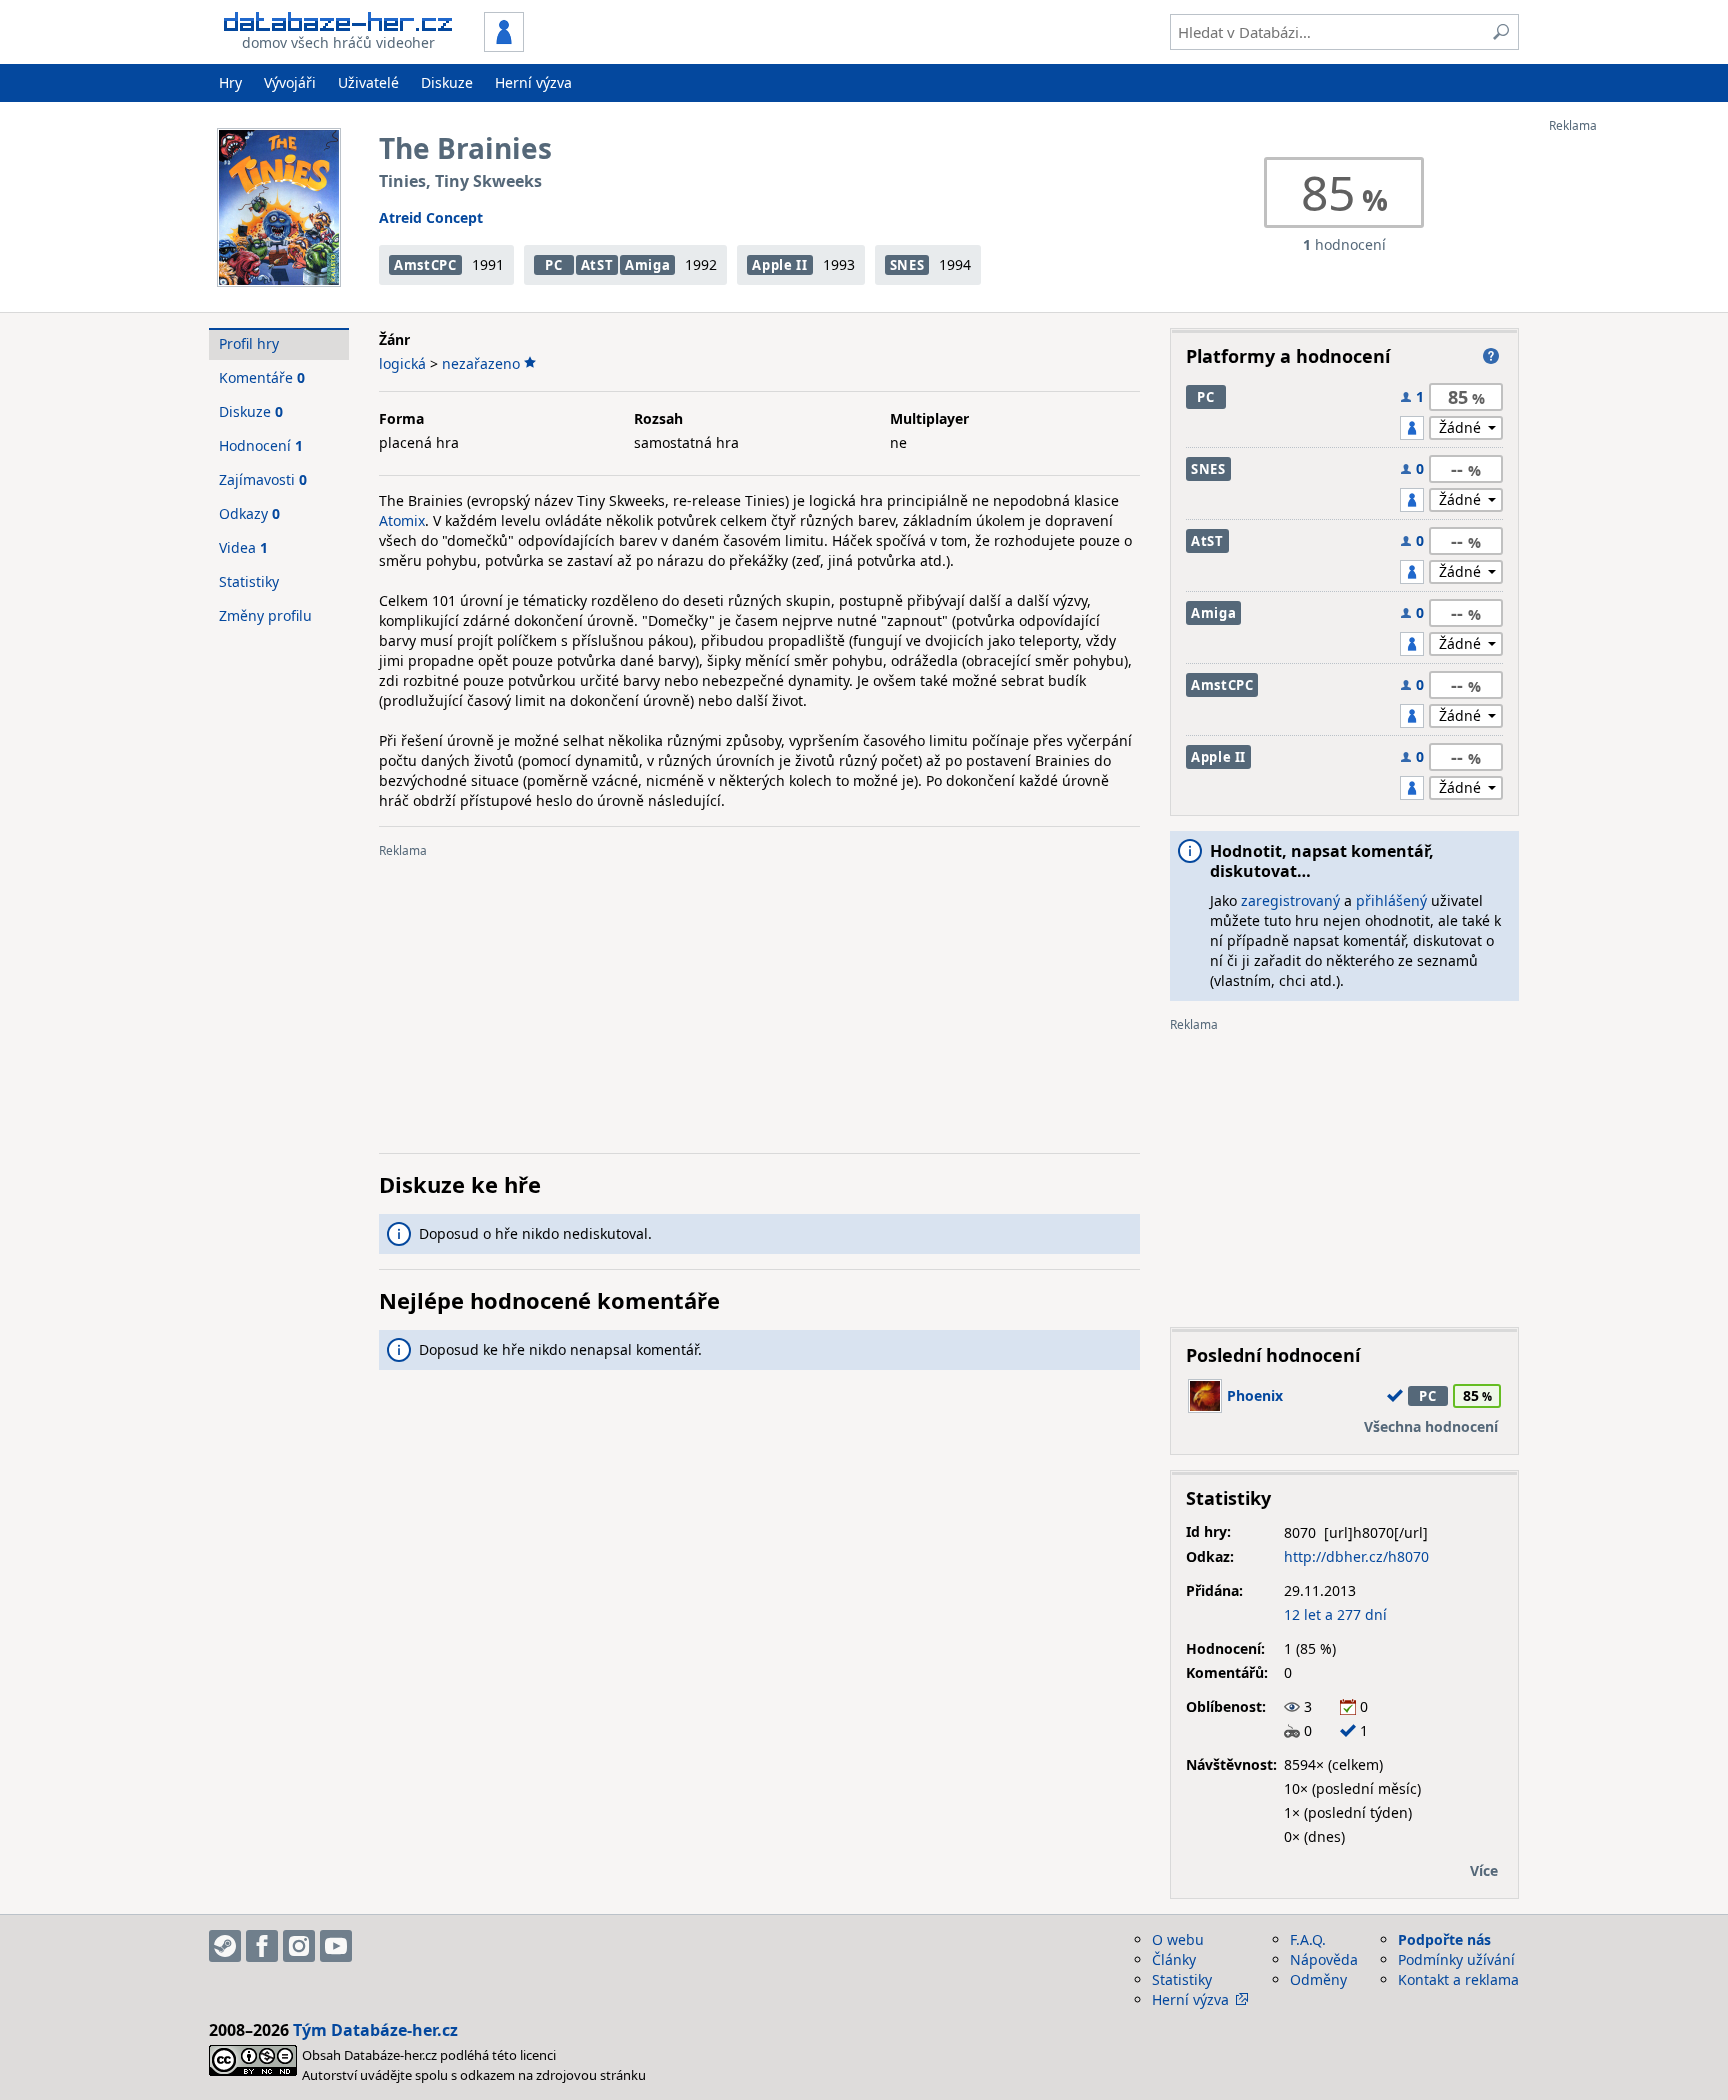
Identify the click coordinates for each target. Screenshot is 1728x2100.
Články (1174, 1959)
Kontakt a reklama (1458, 1979)
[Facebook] (262, 1946)
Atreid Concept (431, 217)
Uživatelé (368, 82)
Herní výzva (533, 82)
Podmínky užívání (1456, 1959)
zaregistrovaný (1290, 900)
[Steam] (225, 1946)
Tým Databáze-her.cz (375, 2030)
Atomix (402, 520)
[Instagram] (299, 1946)
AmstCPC (425, 265)
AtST (597, 265)
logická (402, 363)
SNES (907, 265)
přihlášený (1391, 900)
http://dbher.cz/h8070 (1356, 1556)
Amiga (647, 265)
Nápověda (1324, 1959)
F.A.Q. (1308, 1939)
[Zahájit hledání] (1501, 32)
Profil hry (249, 343)
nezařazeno (481, 363)
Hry (230, 82)
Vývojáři (290, 82)
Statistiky (249, 581)
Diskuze (447, 82)
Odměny (1318, 1979)
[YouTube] (336, 1946)
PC (553, 265)
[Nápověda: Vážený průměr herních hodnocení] (1491, 356)
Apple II (779, 265)
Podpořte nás (1444, 1939)
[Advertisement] (1629, 433)
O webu (1178, 1939)
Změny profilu (265, 615)
